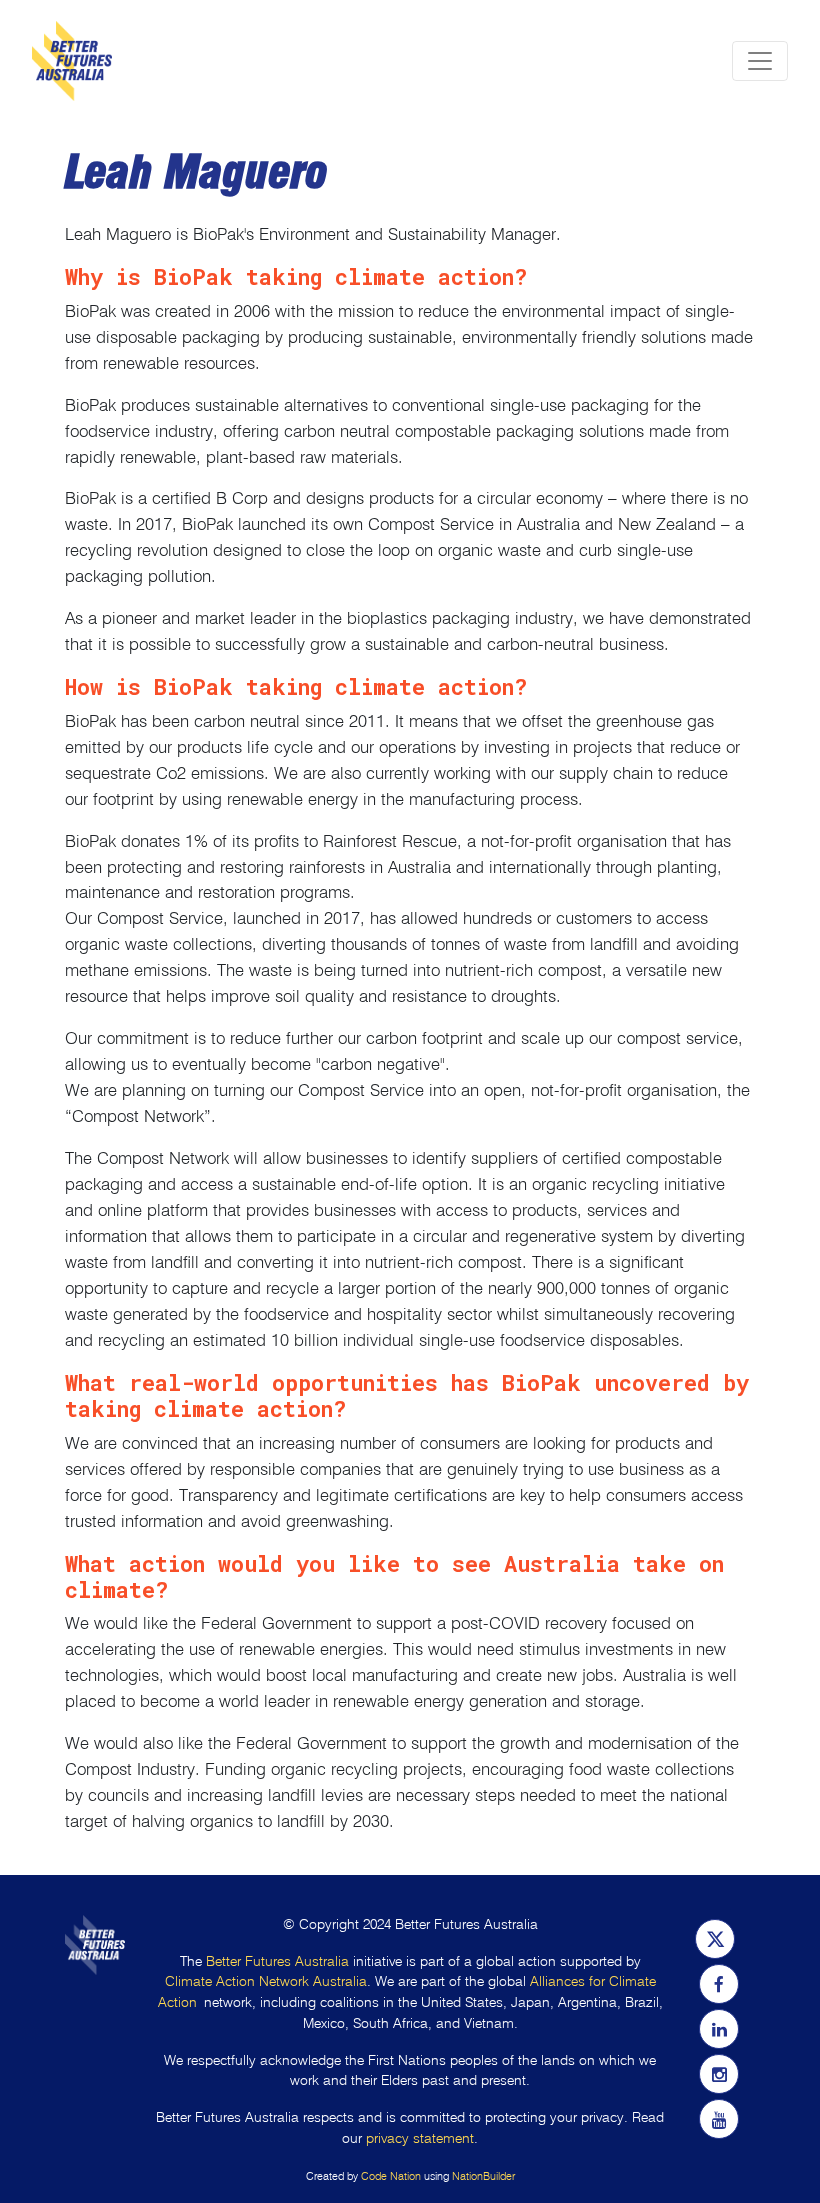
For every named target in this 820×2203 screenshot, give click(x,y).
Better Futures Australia (277, 1961)
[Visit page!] (715, 1940)
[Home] (72, 61)
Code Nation (391, 2176)
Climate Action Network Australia (266, 1981)
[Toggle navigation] (760, 61)
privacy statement (420, 2138)
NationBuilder (483, 2176)
